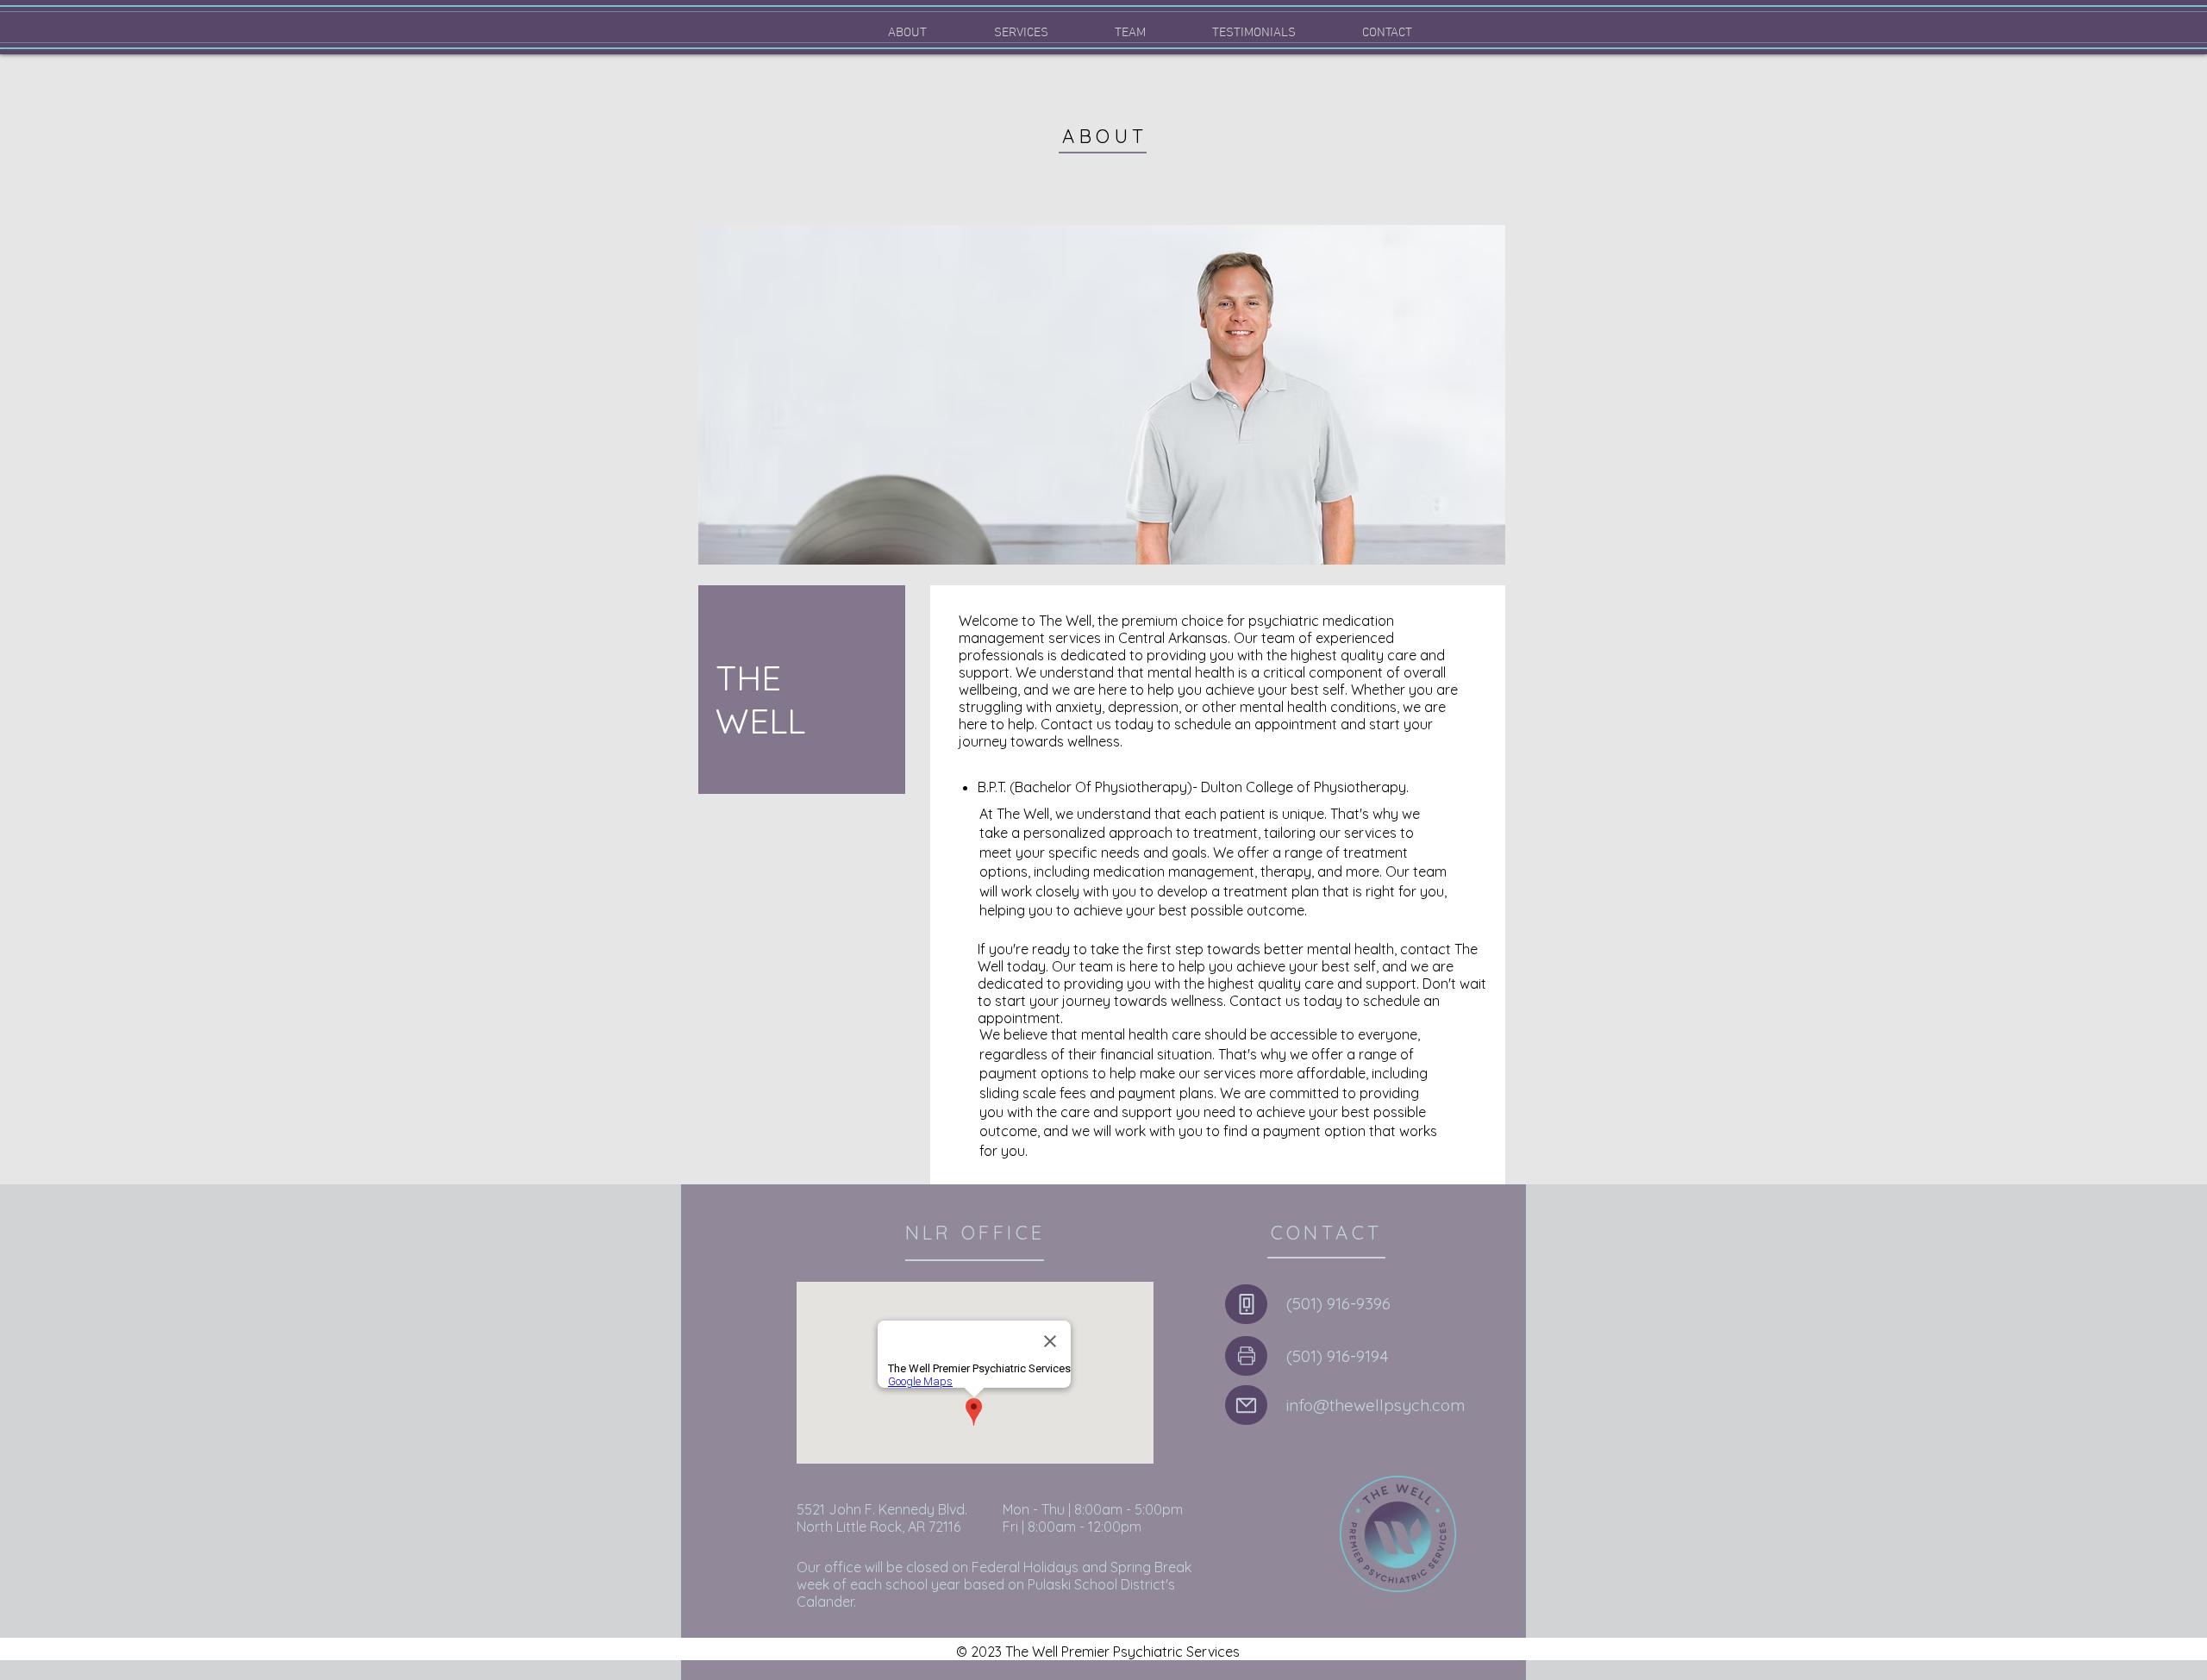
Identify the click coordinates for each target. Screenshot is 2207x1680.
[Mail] (1246, 1405)
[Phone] (1246, 1304)
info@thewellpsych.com (1375, 1405)
